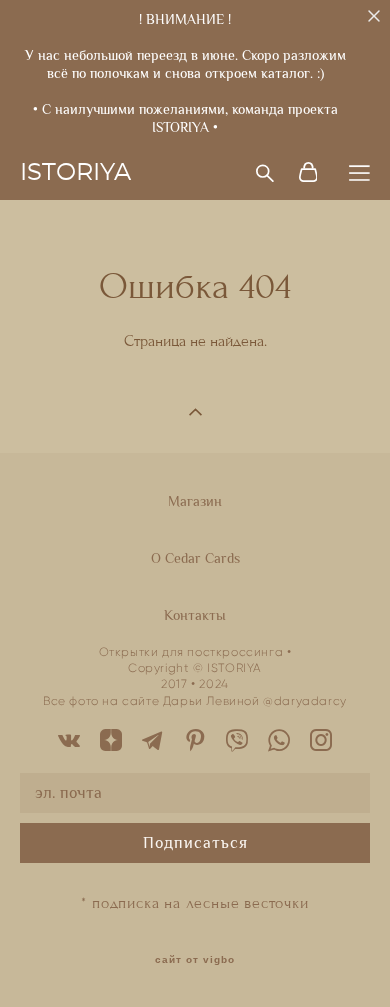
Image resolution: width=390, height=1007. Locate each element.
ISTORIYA (75, 173)
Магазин (195, 501)
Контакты (195, 615)
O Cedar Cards (195, 558)
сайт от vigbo (195, 960)
